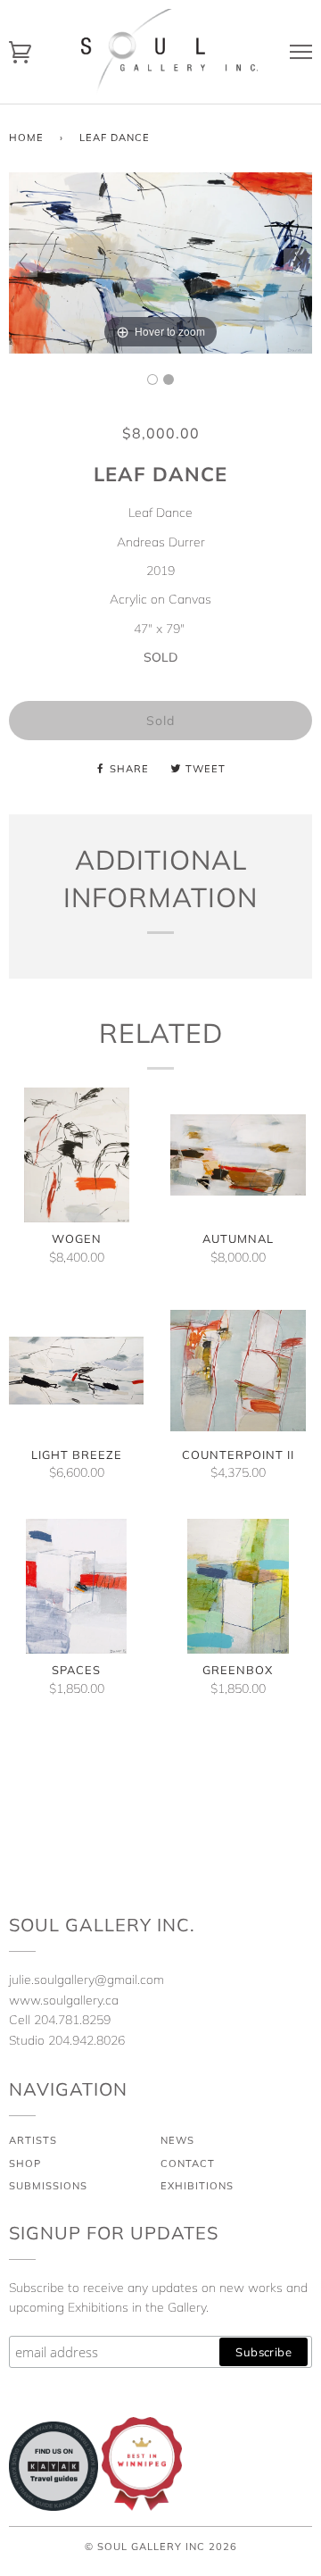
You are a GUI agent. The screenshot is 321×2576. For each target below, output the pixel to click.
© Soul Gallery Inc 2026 (161, 2547)
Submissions (48, 2186)
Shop (25, 2163)
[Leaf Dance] (152, 379)
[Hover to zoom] (160, 262)
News (177, 2140)
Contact (188, 2163)
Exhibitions (197, 2186)
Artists (33, 2140)
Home (26, 138)
